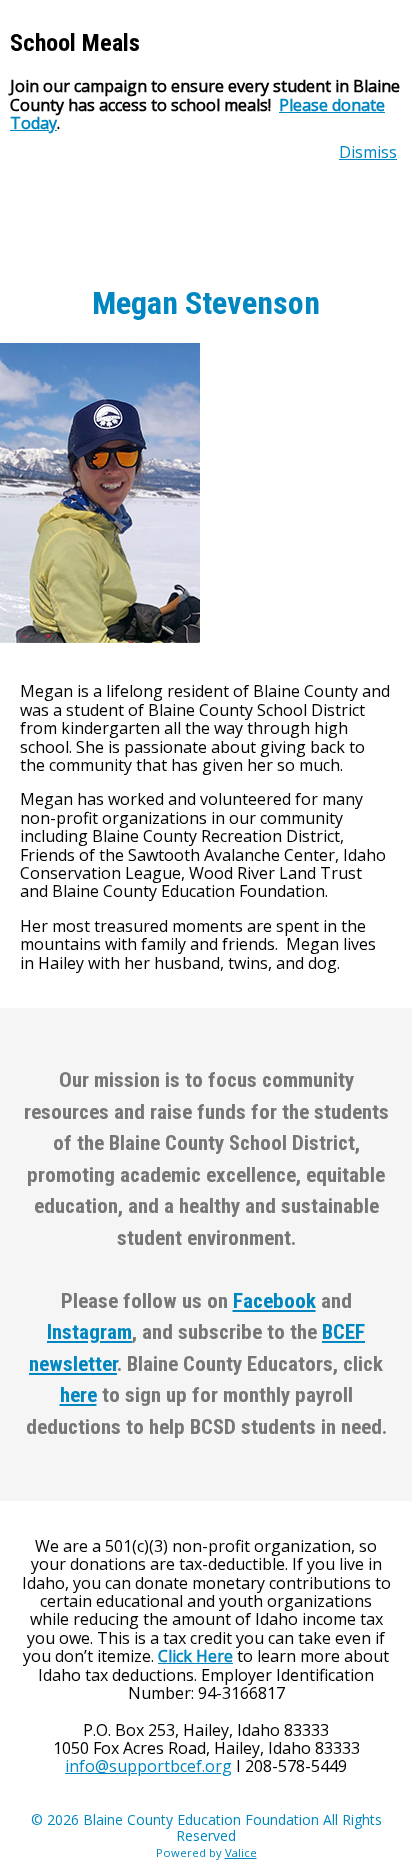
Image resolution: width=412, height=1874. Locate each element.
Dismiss (368, 152)
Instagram (89, 1332)
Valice (241, 1852)
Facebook (274, 1301)
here (78, 1395)
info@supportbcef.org (148, 1766)
